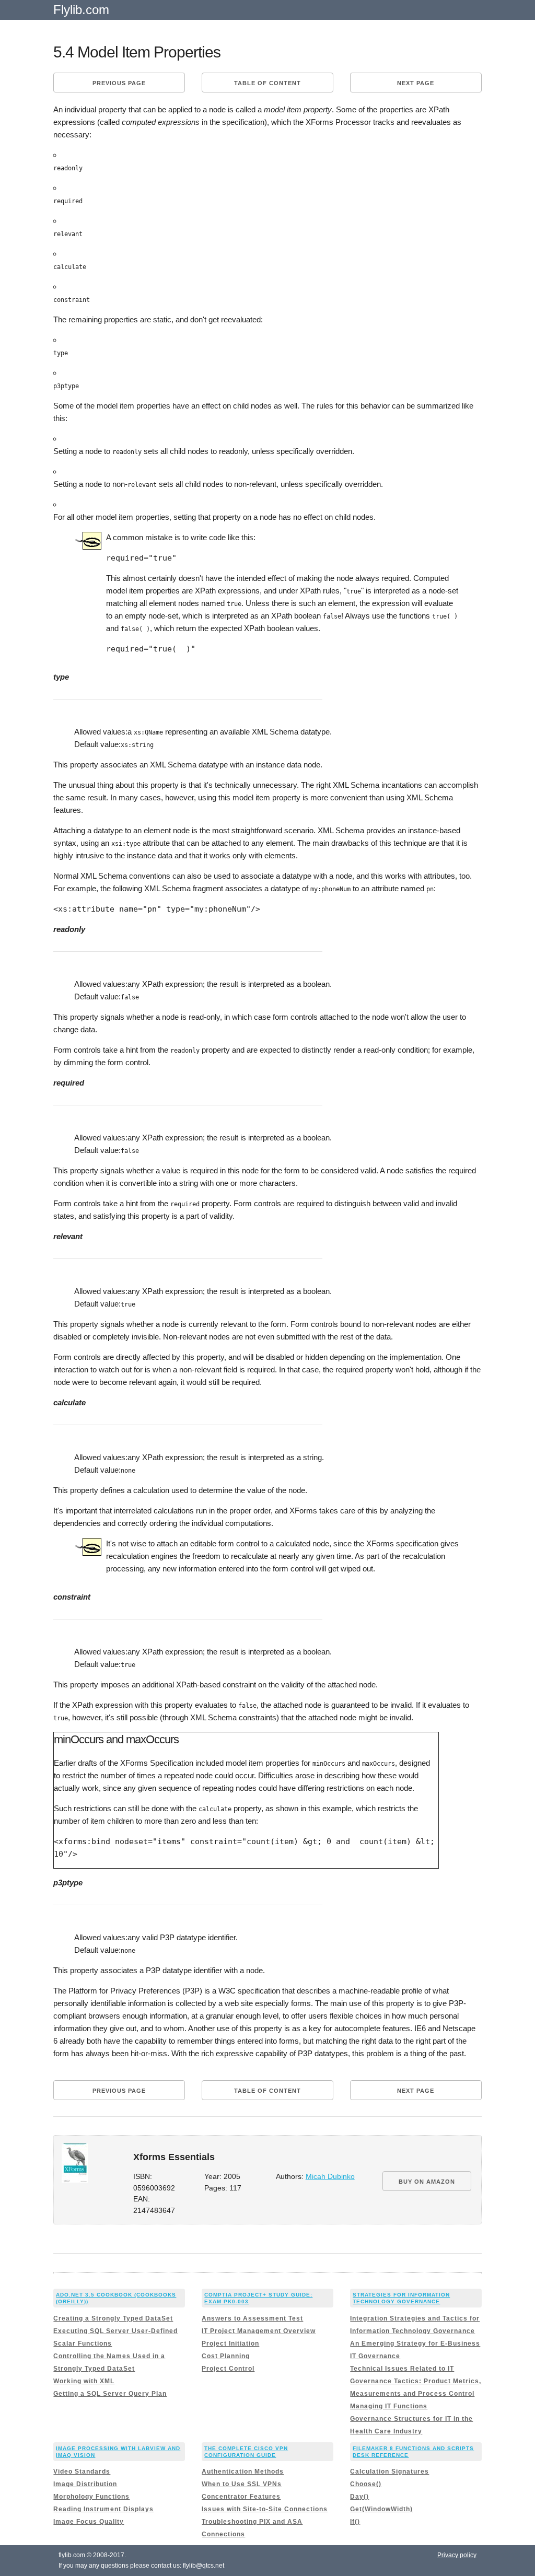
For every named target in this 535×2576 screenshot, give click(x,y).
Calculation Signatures (389, 2472)
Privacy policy (457, 2555)
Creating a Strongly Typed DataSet (113, 2318)
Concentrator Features (241, 2497)
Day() (359, 2497)
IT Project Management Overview (259, 2331)
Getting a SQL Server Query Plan (110, 2394)
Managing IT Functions (389, 2406)
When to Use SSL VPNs (242, 2484)
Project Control (228, 2369)
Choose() (366, 2484)
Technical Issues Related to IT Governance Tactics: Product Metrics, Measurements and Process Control (416, 2381)
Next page (416, 83)
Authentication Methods (243, 2472)
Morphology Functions (91, 2497)
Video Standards (82, 2472)
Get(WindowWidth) (381, 2509)
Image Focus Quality (89, 2522)
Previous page (119, 83)
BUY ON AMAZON (427, 2182)
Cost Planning (226, 2356)
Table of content (267, 83)
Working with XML (84, 2381)
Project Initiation (230, 2344)
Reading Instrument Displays (103, 2509)
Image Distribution (85, 2484)
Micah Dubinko (330, 2177)
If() (355, 2522)
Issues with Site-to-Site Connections (265, 2509)
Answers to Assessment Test (252, 2318)
